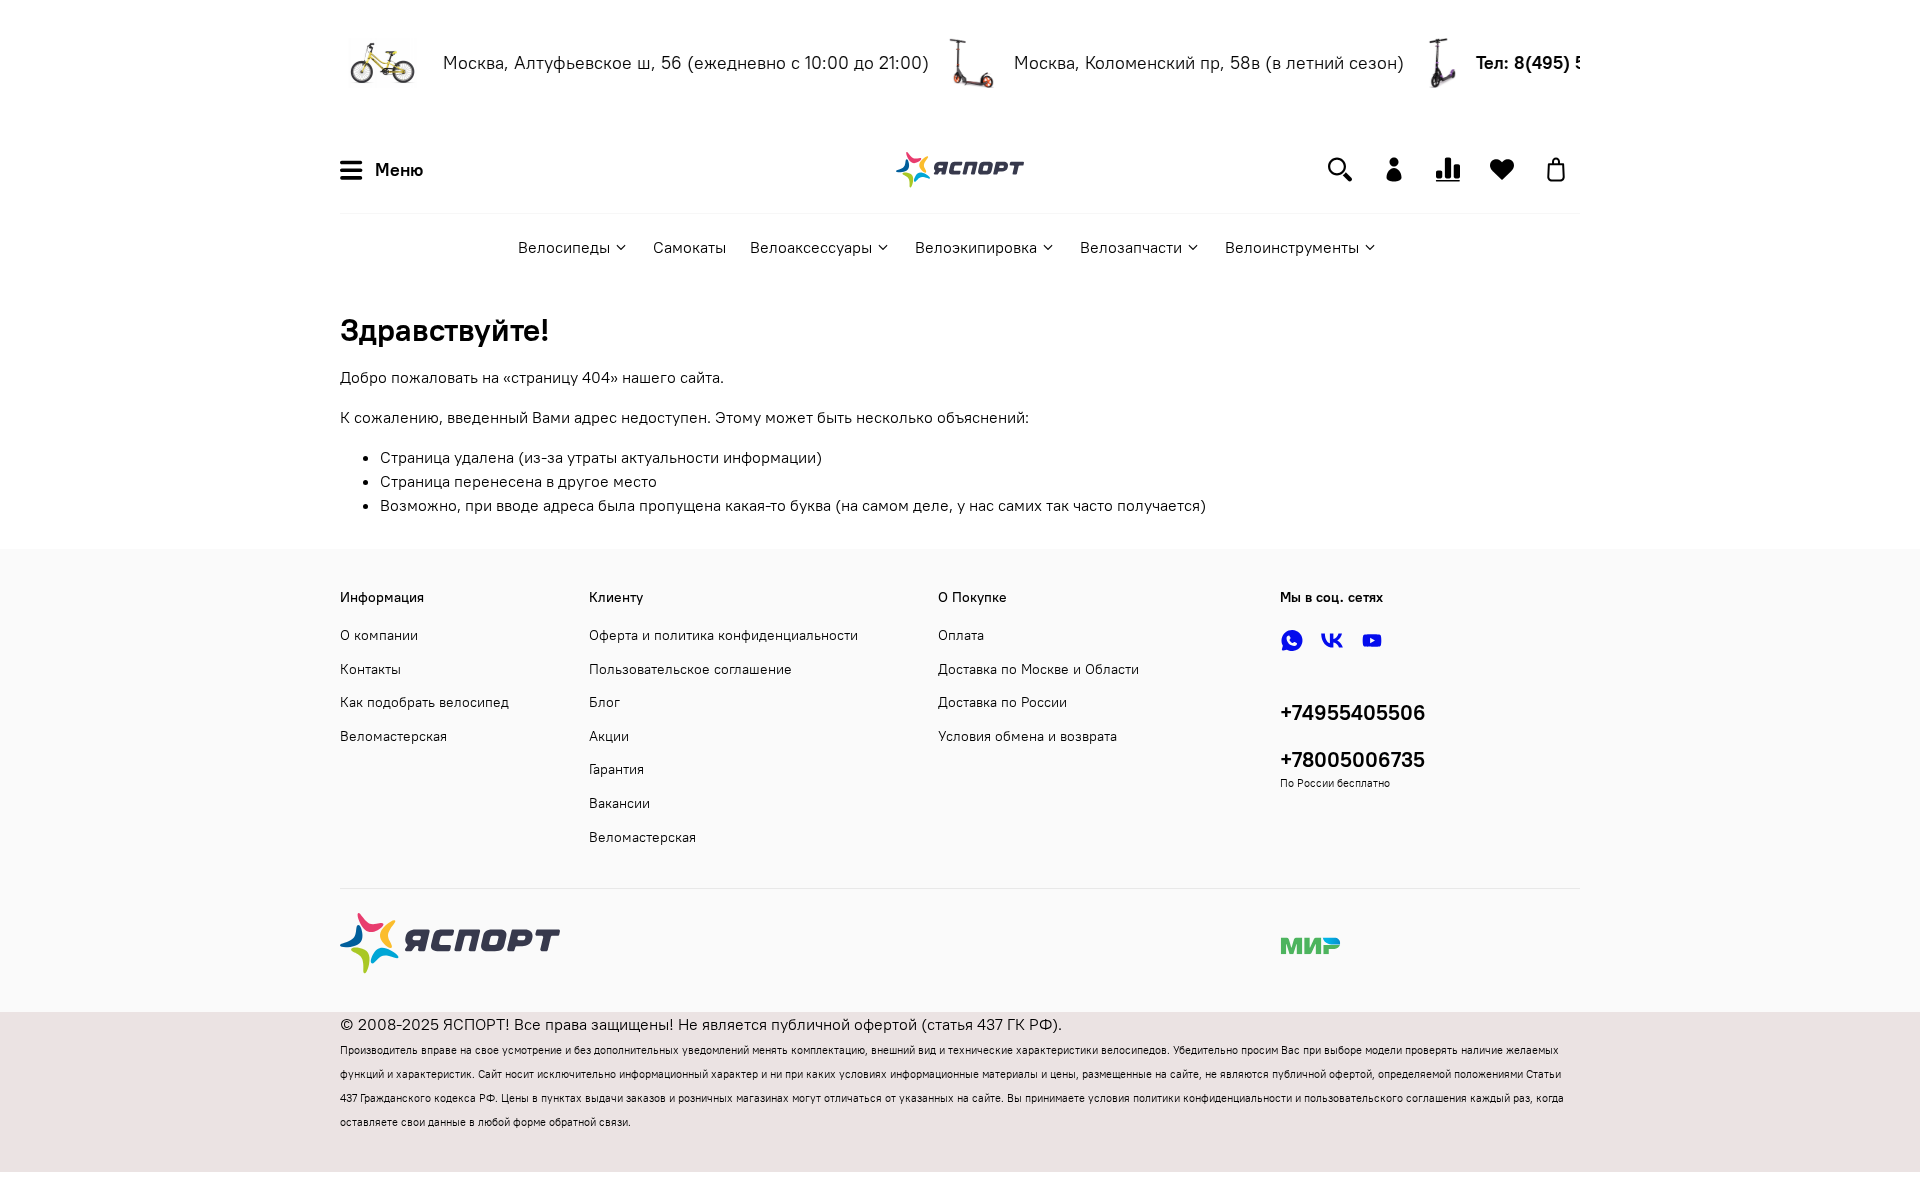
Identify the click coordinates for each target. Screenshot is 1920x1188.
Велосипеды (564, 247)
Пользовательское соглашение (690, 669)
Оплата (961, 635)
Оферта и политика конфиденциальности (723, 635)
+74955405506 (1353, 712)
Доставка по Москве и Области (1038, 669)
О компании (379, 635)
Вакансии (619, 803)
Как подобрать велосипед (424, 702)
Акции (609, 736)
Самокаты (689, 247)
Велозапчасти (1131, 247)
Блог (604, 702)
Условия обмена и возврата (1027, 736)
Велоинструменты (1292, 247)
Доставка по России (1002, 702)
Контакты (370, 669)
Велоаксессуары (811, 247)
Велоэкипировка (976, 247)
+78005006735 (1352, 759)
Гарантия (616, 769)
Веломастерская (393, 736)
